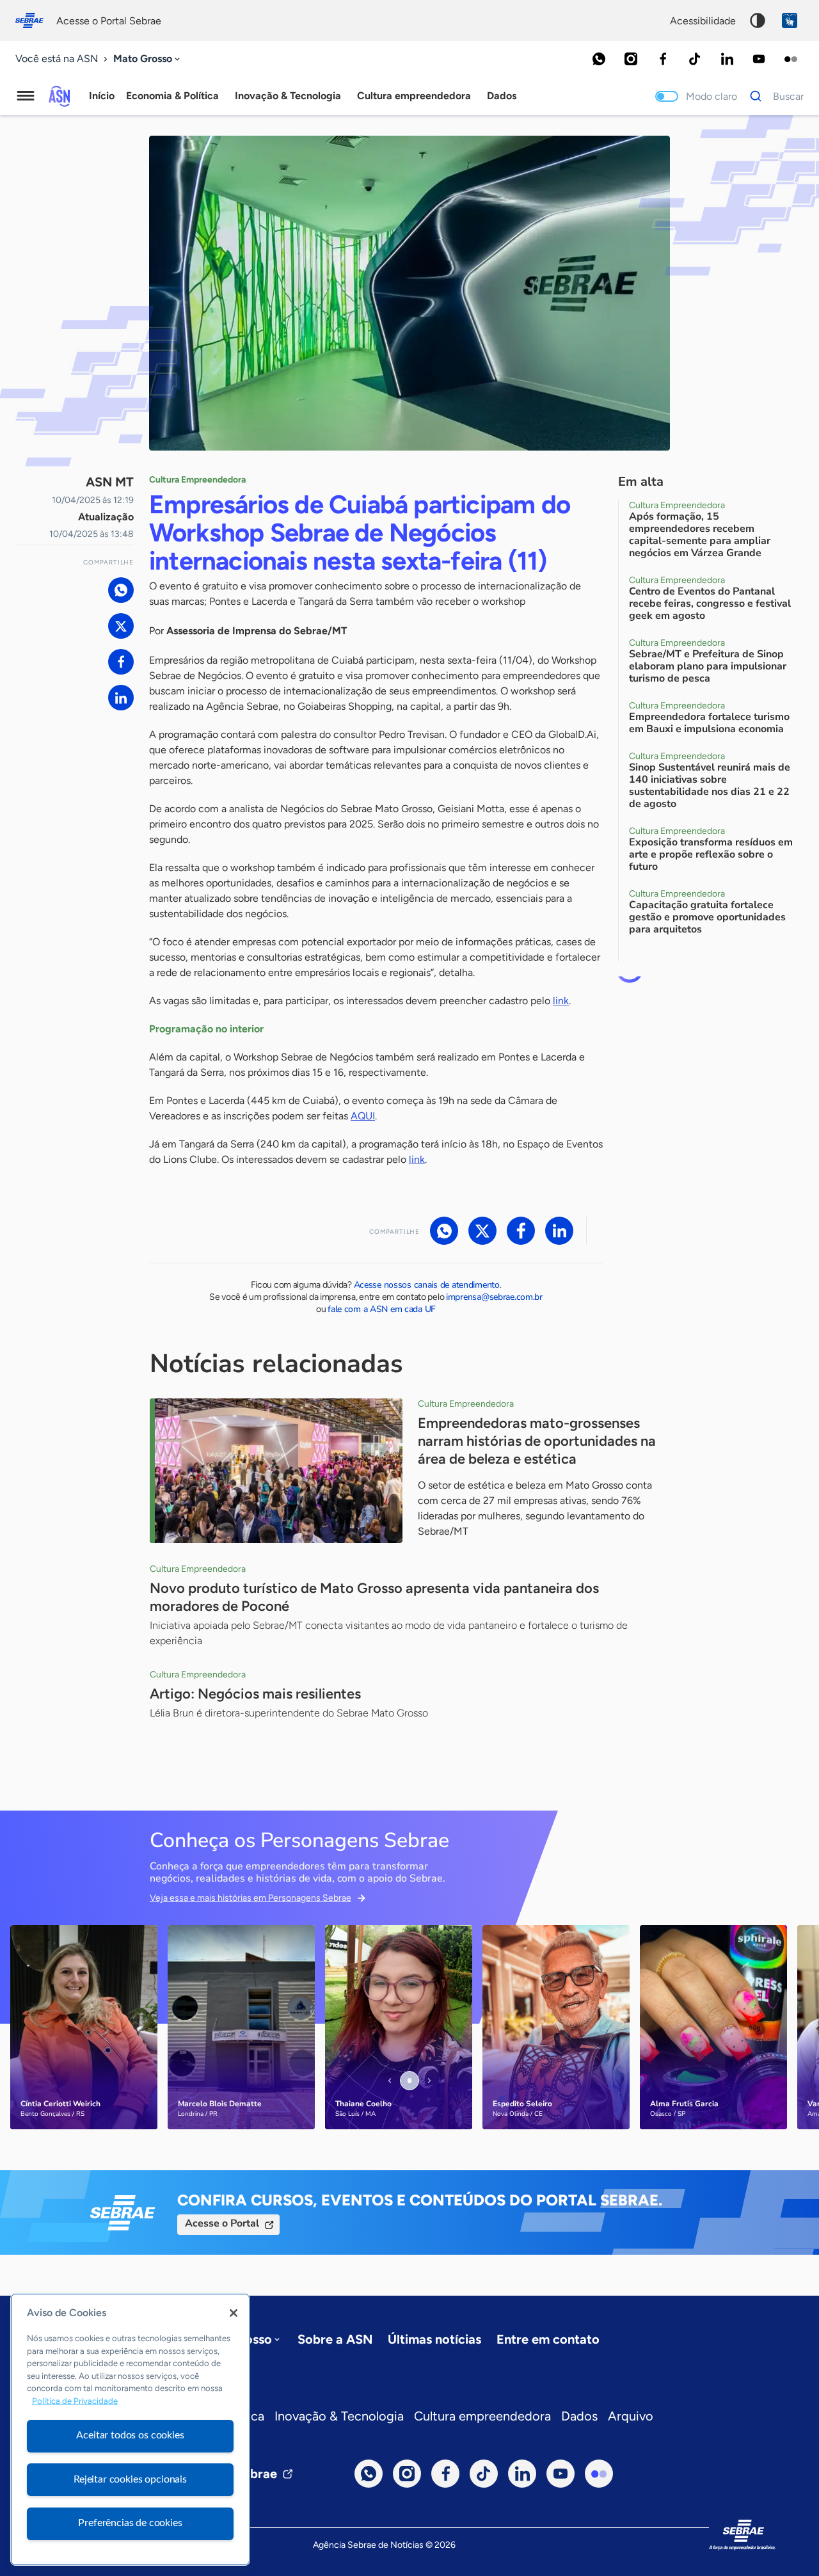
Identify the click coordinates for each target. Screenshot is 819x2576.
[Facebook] (663, 59)
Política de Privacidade (75, 2402)
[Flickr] (791, 59)
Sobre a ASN (335, 2339)
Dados (579, 2416)
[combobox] (148, 59)
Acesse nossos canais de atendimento (427, 1285)
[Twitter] (121, 626)
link (561, 1001)
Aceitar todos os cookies (130, 2435)
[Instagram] (631, 59)
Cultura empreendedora (482, 2416)
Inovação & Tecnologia (339, 2416)
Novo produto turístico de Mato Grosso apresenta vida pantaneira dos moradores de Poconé (374, 1597)
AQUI (363, 1116)
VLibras (790, 20)
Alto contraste (758, 20)
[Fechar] (234, 2313)
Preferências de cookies (130, 2523)
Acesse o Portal (222, 2223)
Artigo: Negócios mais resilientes (255, 1694)
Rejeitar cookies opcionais (130, 2479)
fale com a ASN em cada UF (382, 1309)
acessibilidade (703, 21)
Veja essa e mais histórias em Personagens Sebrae (250, 1898)
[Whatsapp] (599, 59)
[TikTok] (695, 59)
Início (102, 96)
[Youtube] (759, 59)
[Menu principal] (26, 96)
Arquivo (631, 2416)
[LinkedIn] (727, 59)
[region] (130, 2429)
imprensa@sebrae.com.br (494, 1297)
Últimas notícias (434, 2339)
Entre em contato (548, 2339)
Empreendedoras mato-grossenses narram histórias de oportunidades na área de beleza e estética (537, 1441)
